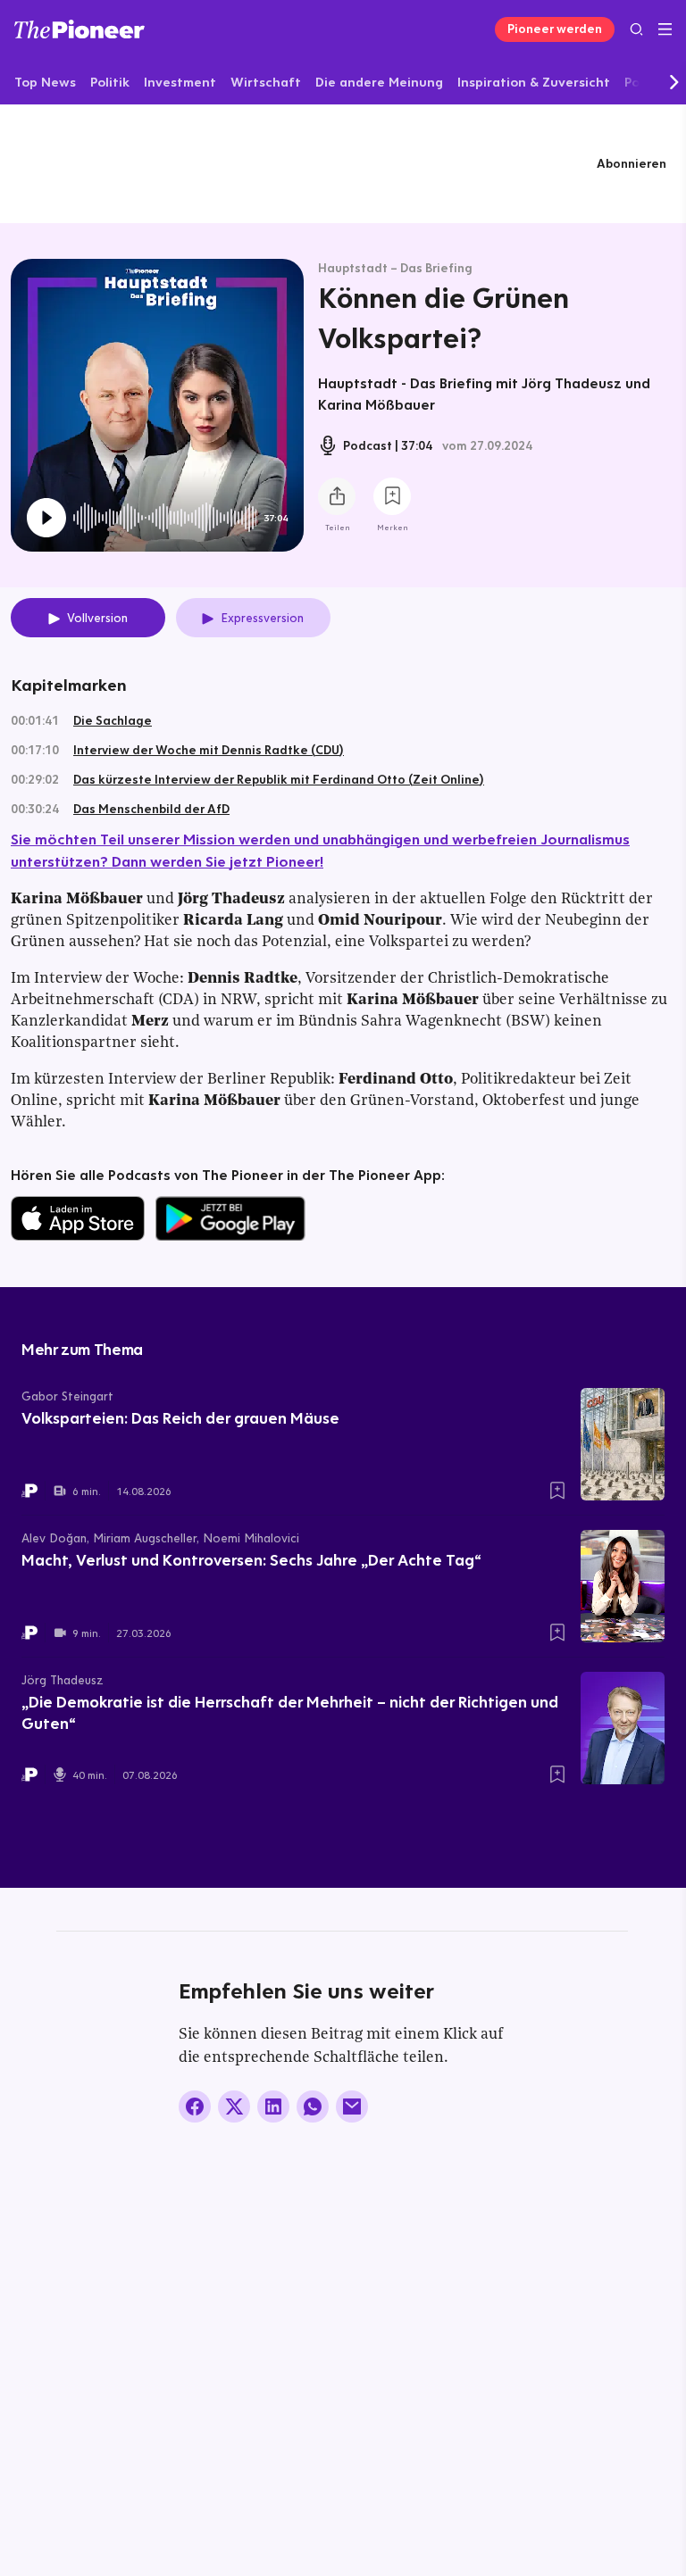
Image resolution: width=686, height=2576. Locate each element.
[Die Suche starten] (636, 29)
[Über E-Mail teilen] (352, 2107)
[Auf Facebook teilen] (195, 2107)
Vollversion (97, 618)
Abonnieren (632, 163)
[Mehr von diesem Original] (343, 163)
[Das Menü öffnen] (665, 29)
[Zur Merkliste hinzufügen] (392, 496)
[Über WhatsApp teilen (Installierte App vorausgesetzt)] (313, 2107)
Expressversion (262, 618)
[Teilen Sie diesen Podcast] (337, 496)
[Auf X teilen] (234, 2107)
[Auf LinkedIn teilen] (273, 2107)
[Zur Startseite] (79, 29)
